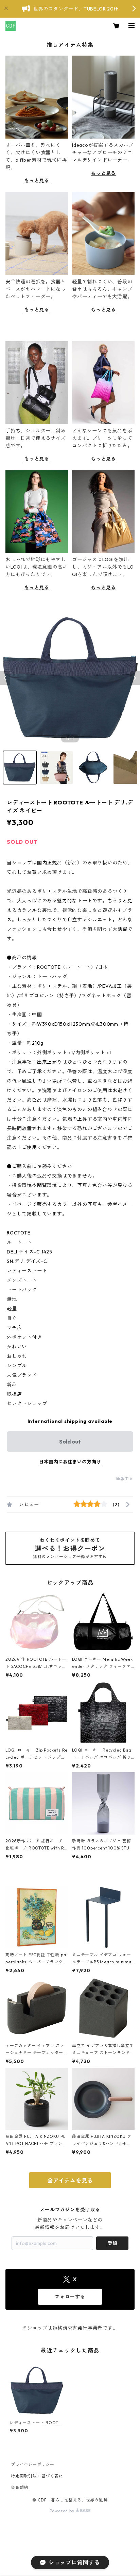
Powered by (63, 2511)
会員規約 (20, 2487)
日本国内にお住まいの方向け (70, 1462)
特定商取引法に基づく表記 (37, 2476)
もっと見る (37, 181)
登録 (112, 2243)
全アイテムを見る (70, 2181)
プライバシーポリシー (33, 2464)
